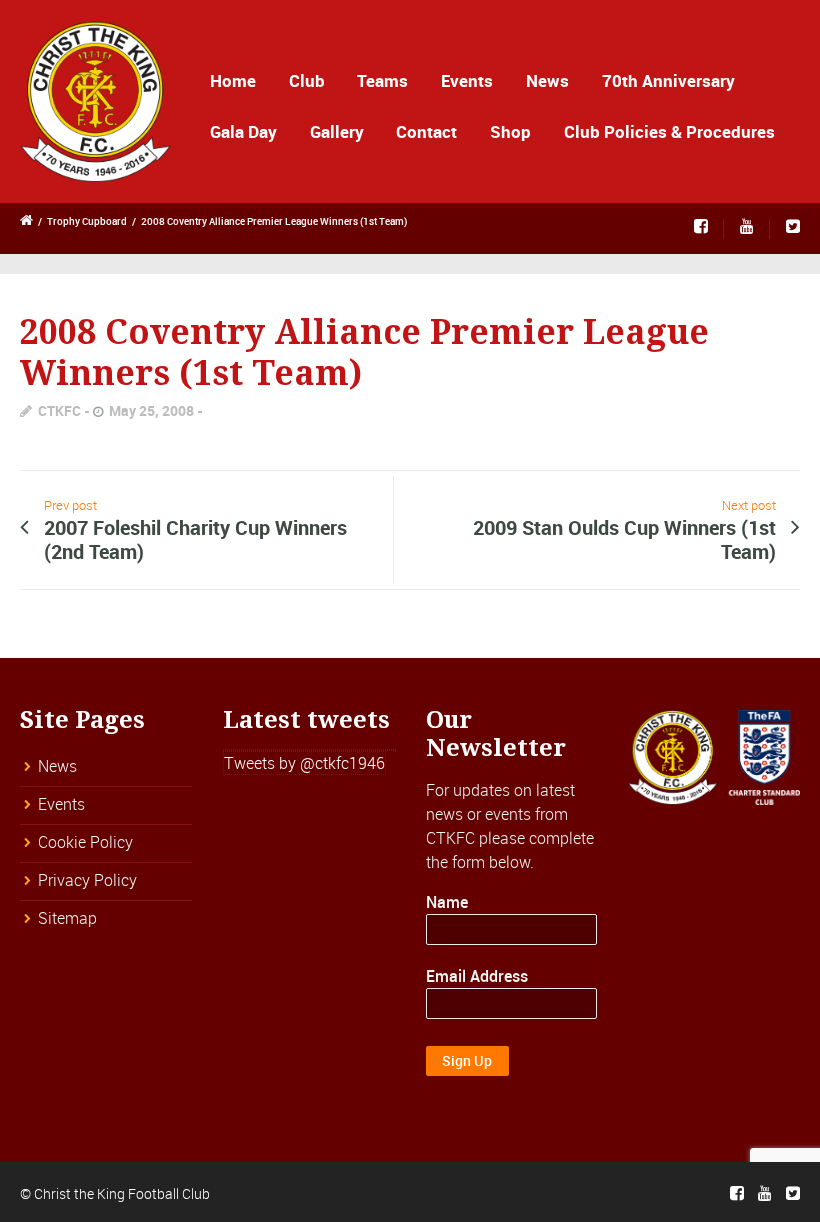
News (547, 80)
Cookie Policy (85, 842)
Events (467, 80)
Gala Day (243, 131)
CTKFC (59, 410)
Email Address (477, 976)
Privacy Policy (87, 880)
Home (233, 80)
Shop (510, 131)
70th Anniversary (668, 80)
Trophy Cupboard (87, 221)
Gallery (337, 131)
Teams (382, 80)
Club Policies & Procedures (669, 131)
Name (447, 902)
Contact (426, 131)
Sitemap (67, 918)
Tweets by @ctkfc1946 (304, 763)
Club (307, 80)
